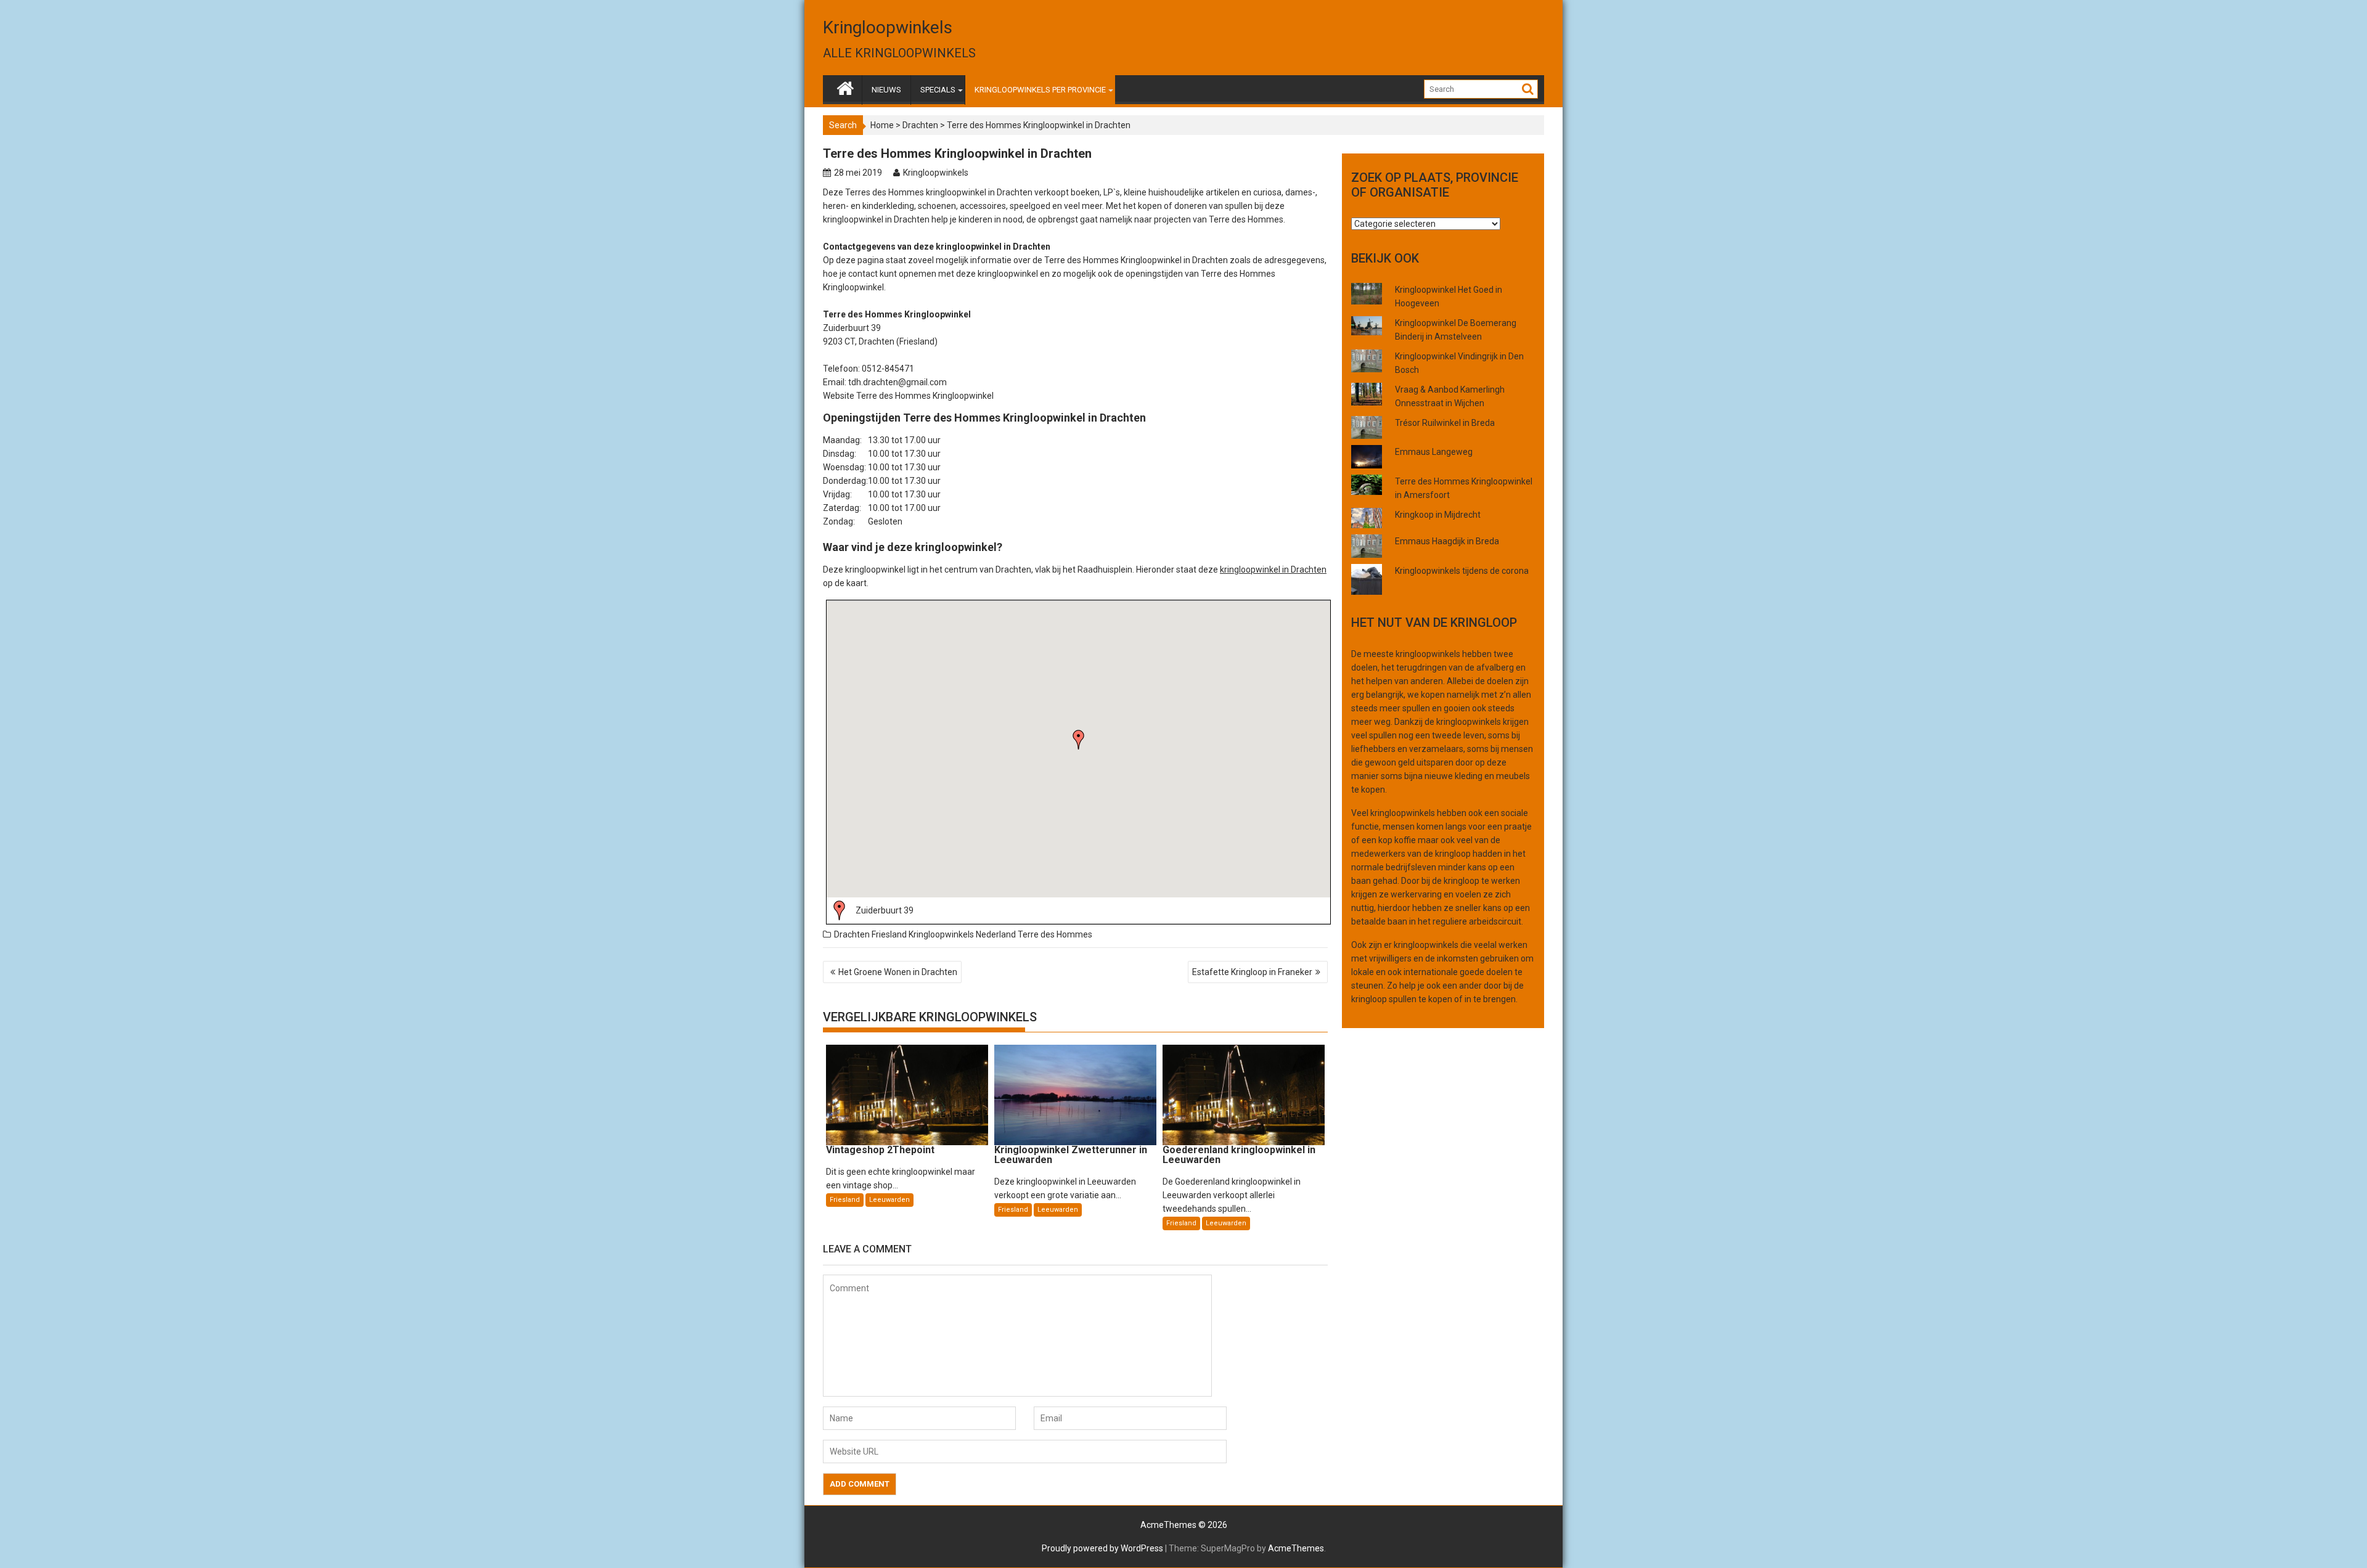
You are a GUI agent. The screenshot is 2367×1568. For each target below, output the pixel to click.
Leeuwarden (889, 1200)
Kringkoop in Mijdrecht (1438, 515)
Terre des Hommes (1055, 934)
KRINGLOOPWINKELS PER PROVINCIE (1040, 90)
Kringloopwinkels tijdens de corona (1462, 571)
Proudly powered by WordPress (1102, 1548)
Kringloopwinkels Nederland (962, 934)
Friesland (889, 934)
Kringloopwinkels (888, 27)
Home (882, 125)
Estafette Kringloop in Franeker (1252, 972)
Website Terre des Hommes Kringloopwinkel (908, 396)
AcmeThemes (1296, 1548)
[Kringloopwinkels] (845, 86)
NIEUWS (886, 90)
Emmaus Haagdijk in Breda (1447, 541)
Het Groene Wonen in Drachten (898, 972)
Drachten (920, 125)
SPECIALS (938, 90)
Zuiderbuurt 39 (885, 910)
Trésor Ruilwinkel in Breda (1445, 423)
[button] (1079, 740)
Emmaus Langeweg (1434, 452)
